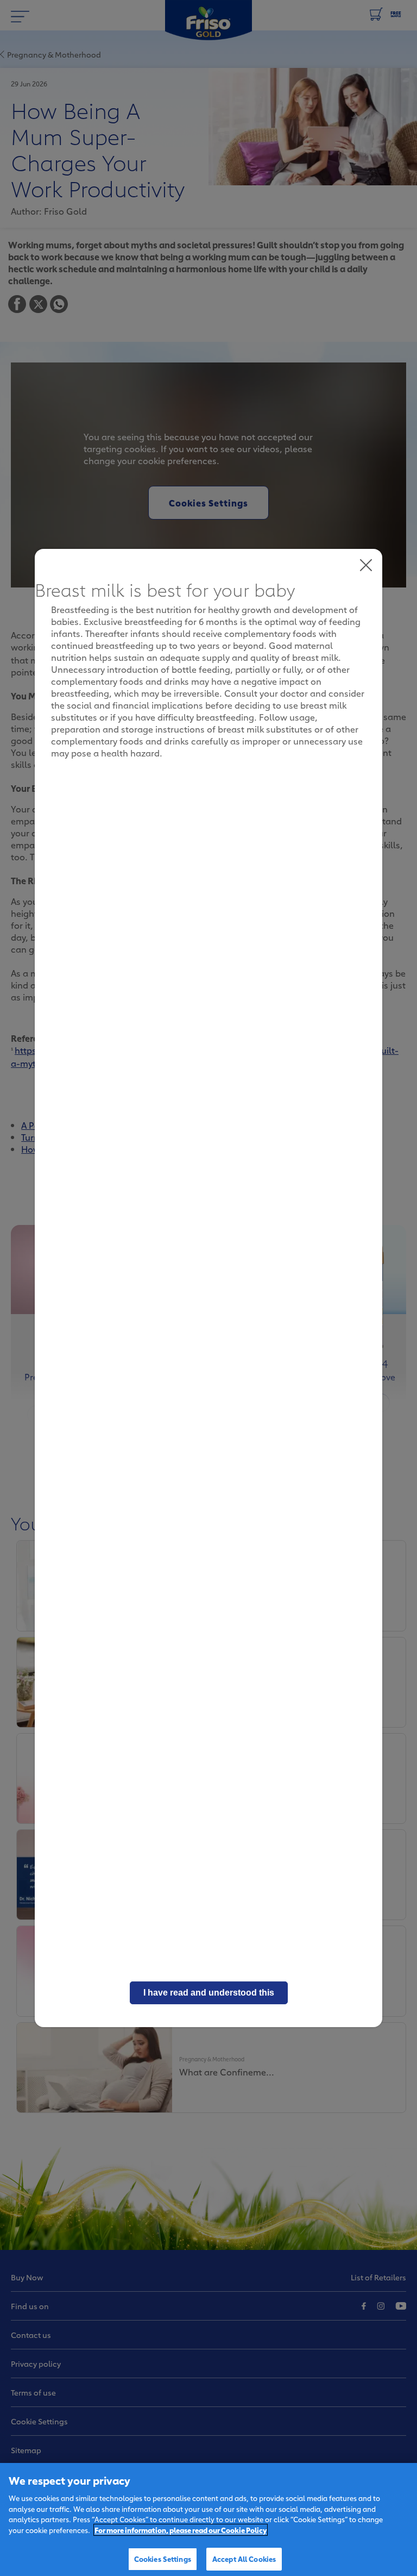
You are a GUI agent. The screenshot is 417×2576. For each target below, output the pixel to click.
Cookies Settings (163, 2559)
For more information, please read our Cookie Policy (181, 2530)
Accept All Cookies (244, 2559)
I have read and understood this (209, 1993)
